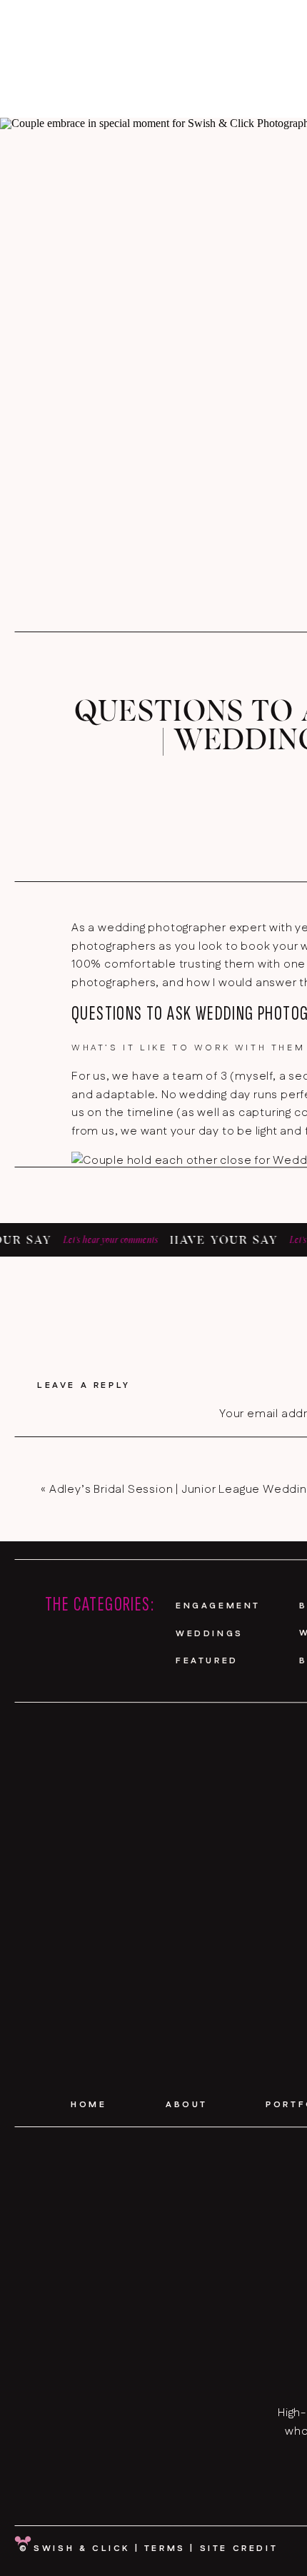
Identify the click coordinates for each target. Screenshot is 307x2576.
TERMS (165, 2549)
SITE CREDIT (239, 2549)
